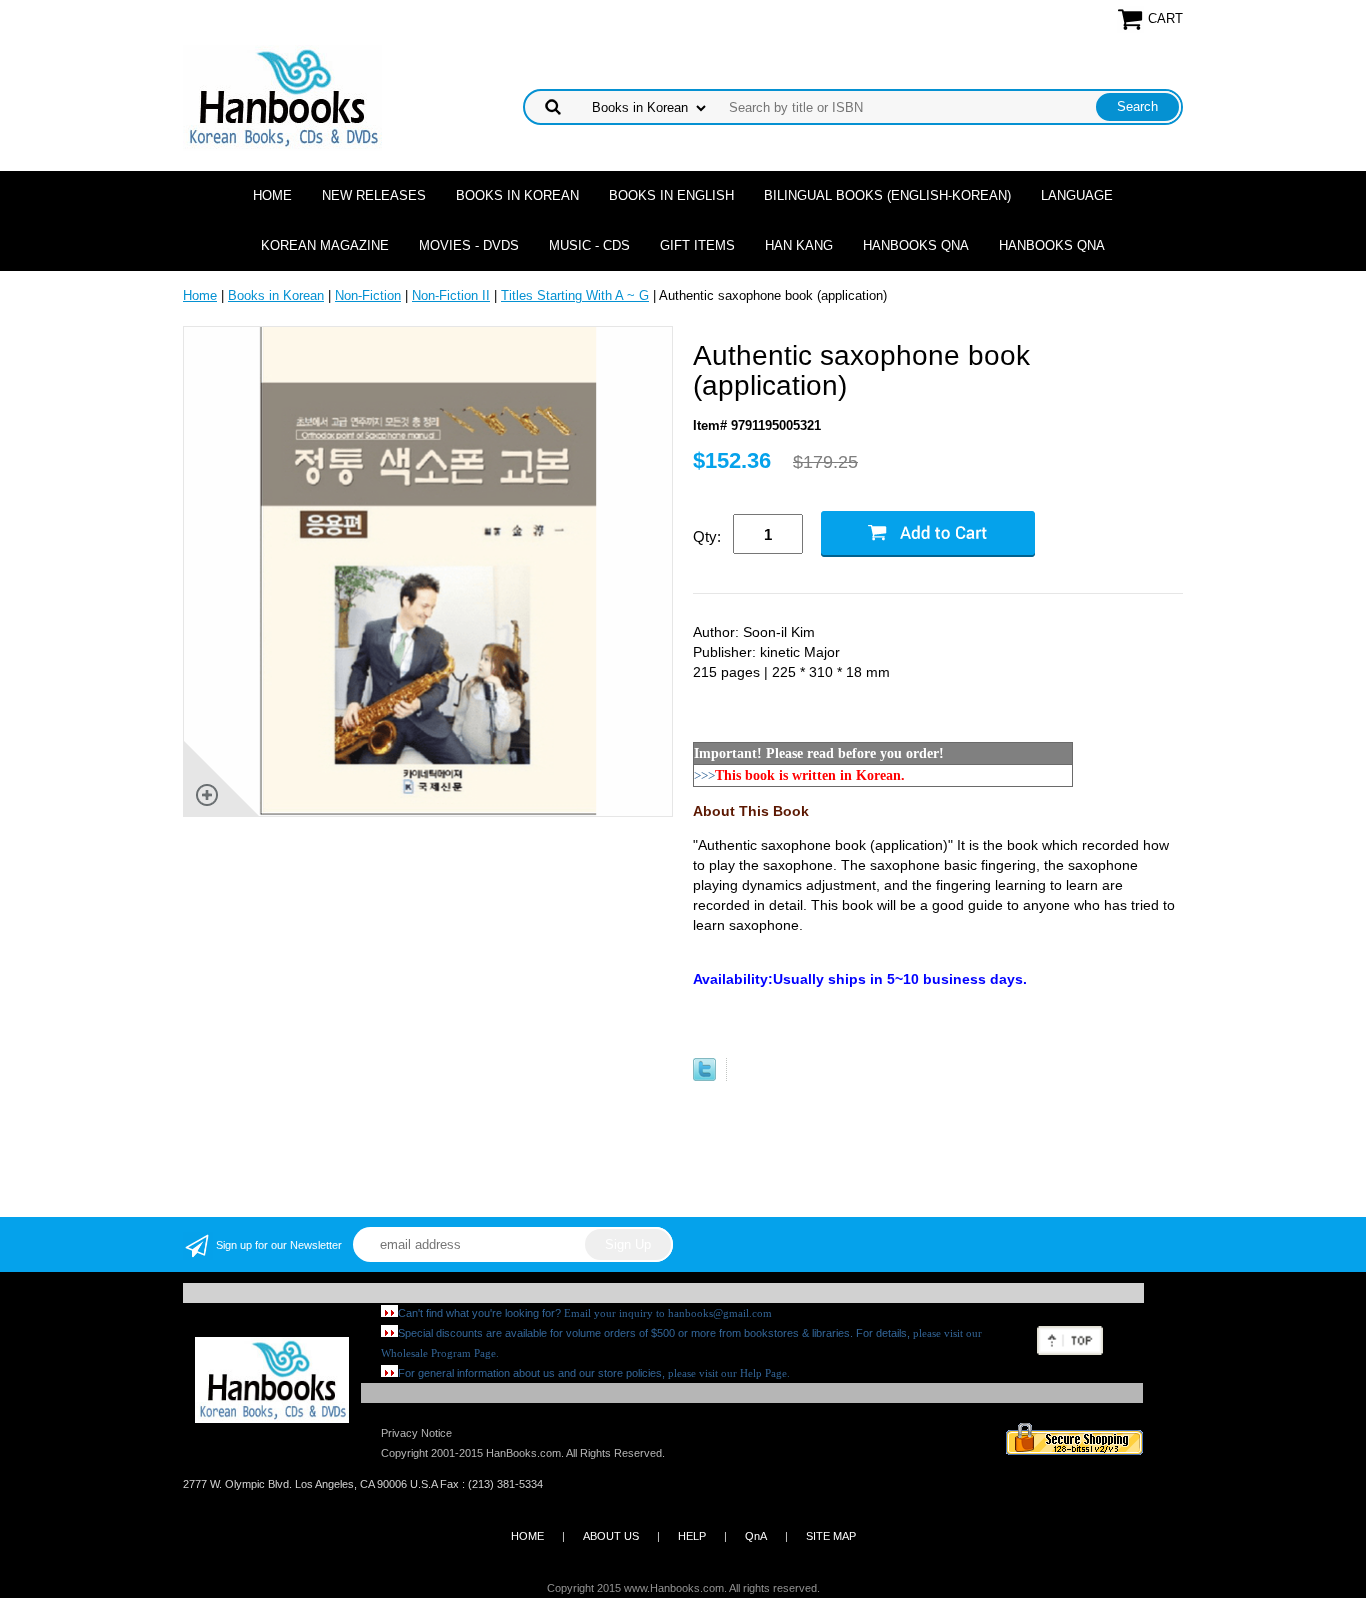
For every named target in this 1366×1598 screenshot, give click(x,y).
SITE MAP (831, 1536)
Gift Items (697, 245)
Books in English (671, 195)
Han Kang (799, 245)
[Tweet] (704, 1076)
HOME (527, 1536)
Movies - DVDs (469, 245)
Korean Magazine (325, 245)
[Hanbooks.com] (282, 96)
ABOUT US (611, 1536)
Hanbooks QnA (916, 245)
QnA (756, 1536)
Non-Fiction (368, 295)
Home (272, 195)
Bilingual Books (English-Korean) (887, 195)
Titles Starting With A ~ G (575, 295)
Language (1077, 195)
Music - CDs (589, 245)
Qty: (707, 536)
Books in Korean (517, 195)
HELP (692, 1536)
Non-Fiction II (451, 295)
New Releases (374, 195)
